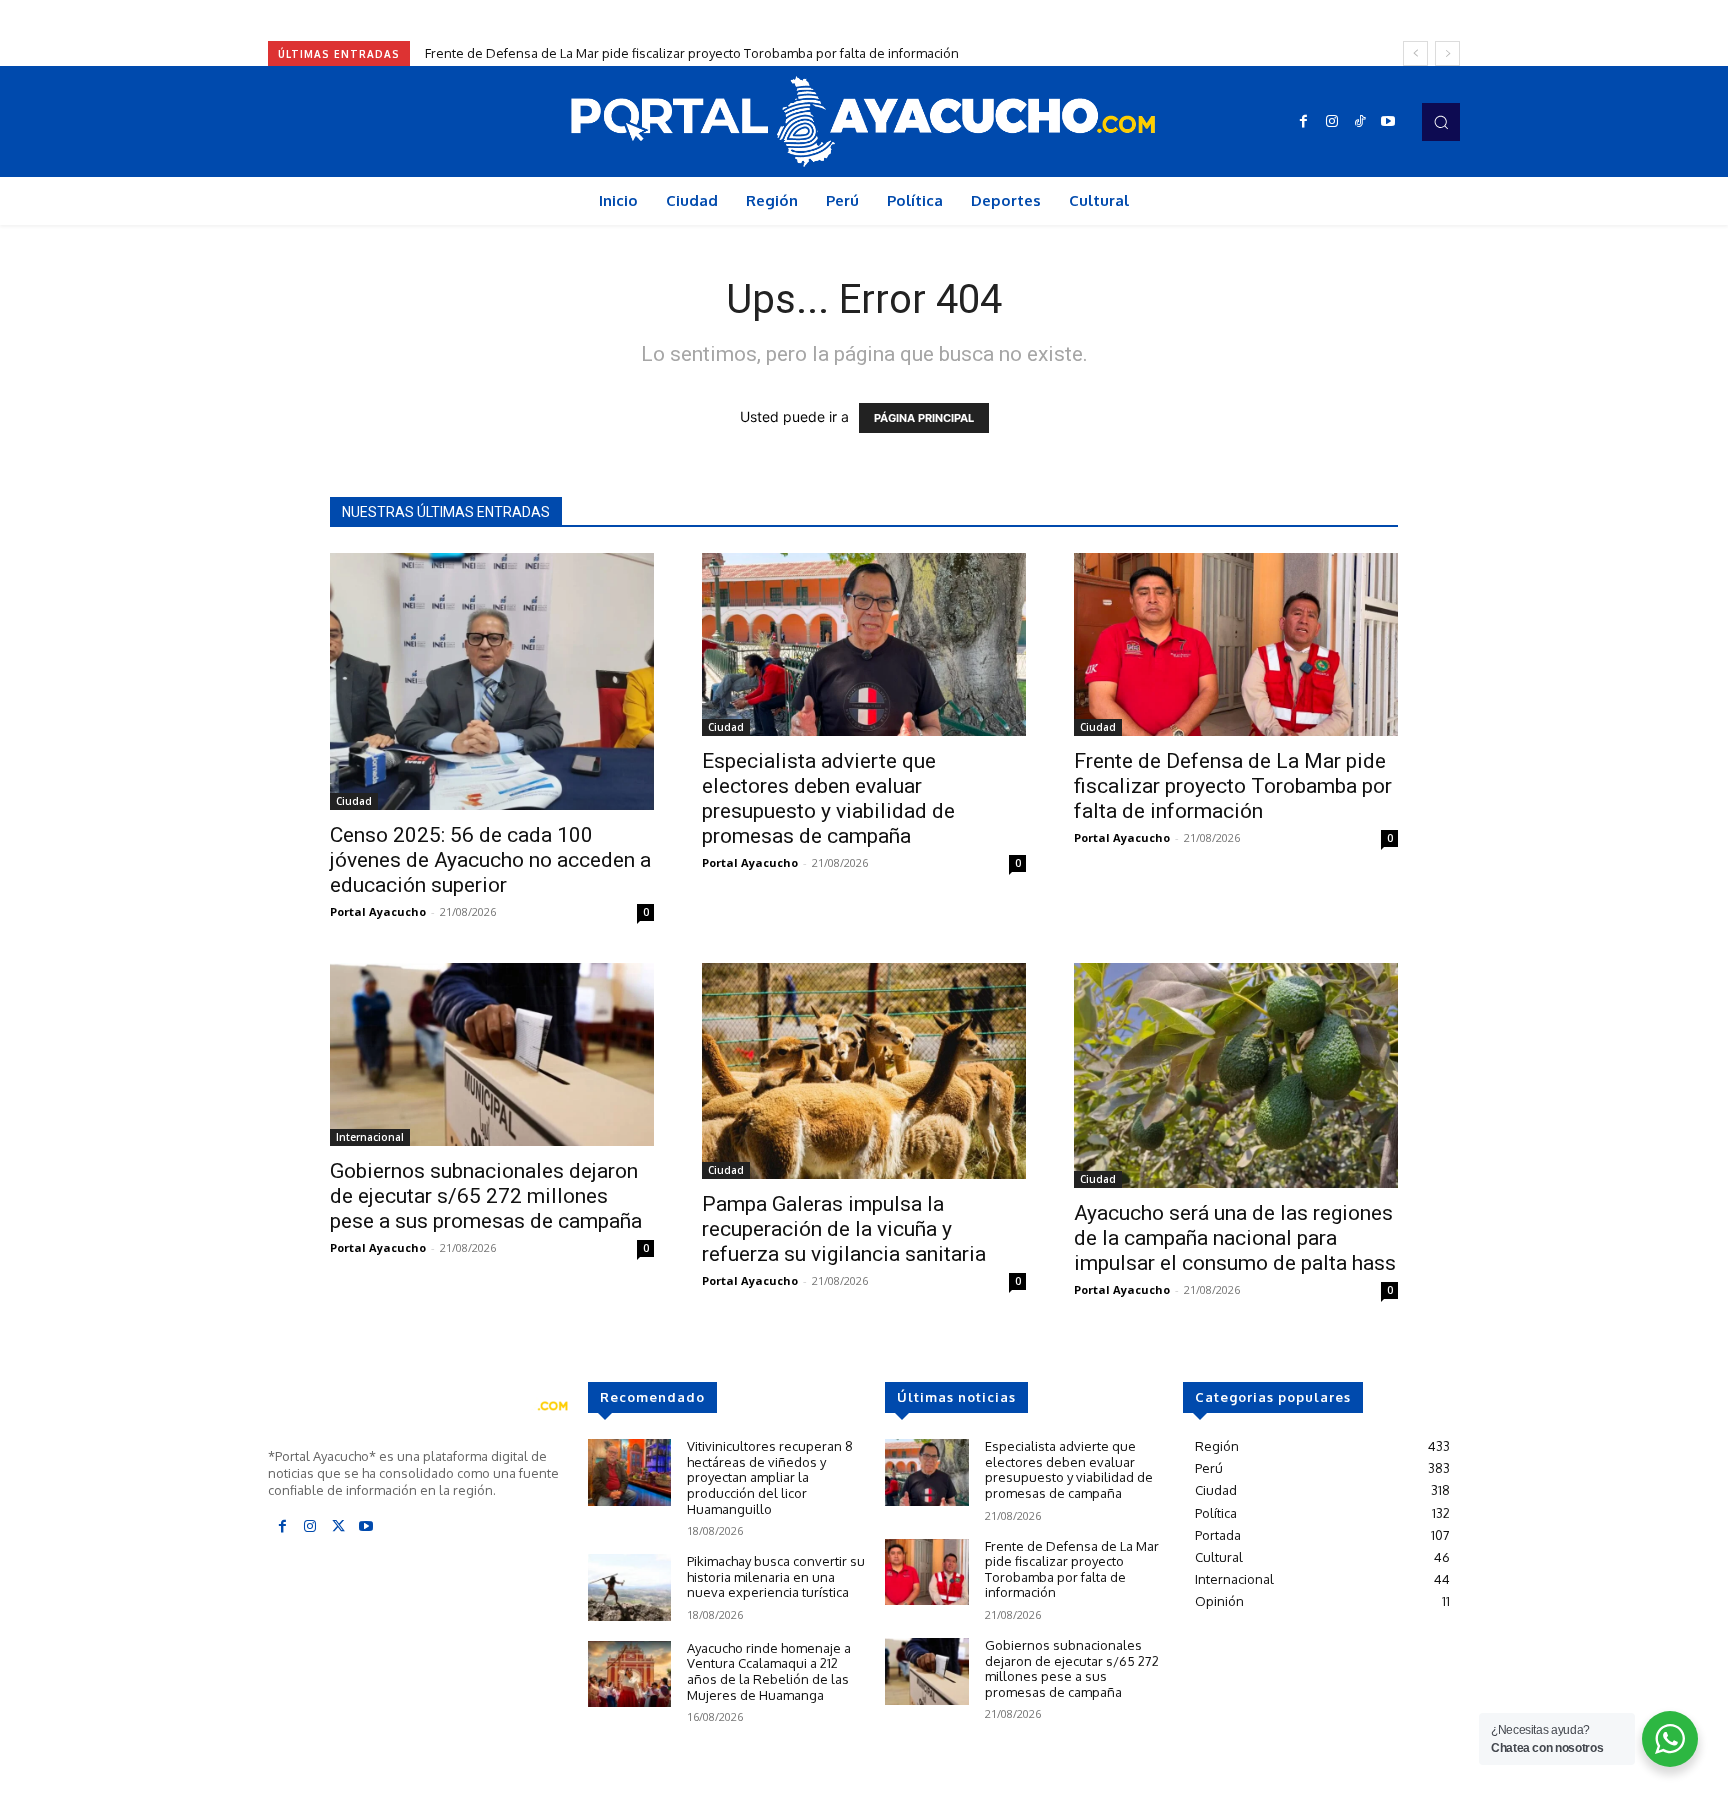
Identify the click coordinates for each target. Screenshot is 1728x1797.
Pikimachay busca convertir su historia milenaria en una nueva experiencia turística (776, 1576)
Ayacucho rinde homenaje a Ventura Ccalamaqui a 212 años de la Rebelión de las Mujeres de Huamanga (769, 1671)
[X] (338, 1527)
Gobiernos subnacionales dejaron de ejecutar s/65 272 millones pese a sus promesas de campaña (486, 1196)
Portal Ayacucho (378, 911)
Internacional (370, 1137)
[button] (1441, 122)
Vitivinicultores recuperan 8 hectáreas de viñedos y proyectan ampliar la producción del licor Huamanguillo (770, 1477)
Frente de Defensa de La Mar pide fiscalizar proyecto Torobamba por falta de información (692, 53)
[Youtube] (1388, 122)
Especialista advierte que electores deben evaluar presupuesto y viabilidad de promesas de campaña (828, 798)
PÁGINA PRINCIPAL (924, 418)
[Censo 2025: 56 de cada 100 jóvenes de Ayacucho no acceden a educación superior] (492, 681)
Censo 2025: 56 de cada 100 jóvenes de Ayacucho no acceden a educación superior (490, 860)
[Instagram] (1332, 122)
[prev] (1415, 53)
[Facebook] (1304, 122)
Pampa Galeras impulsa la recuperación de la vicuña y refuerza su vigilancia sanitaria (844, 1229)
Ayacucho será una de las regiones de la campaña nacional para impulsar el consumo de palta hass (1235, 1238)
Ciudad (354, 801)
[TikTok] (1360, 122)
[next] (1447, 53)
